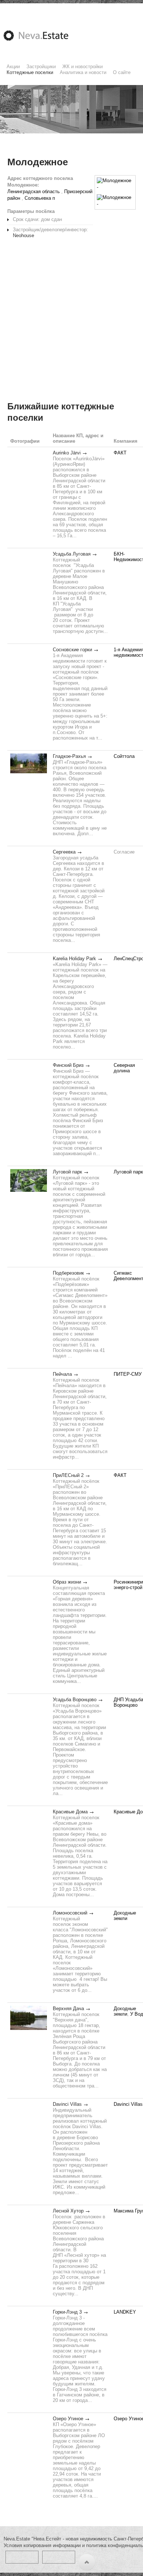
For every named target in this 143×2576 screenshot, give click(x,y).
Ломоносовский (70, 1913)
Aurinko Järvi (67, 453)
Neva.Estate (45, 36)
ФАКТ (120, 453)
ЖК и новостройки (82, 67)
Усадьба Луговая (72, 554)
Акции (13, 67)
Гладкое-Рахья (69, 756)
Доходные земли (125, 1916)
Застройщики (41, 67)
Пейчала (62, 1374)
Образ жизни (67, 1582)
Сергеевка (64, 852)
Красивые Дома (70, 1812)
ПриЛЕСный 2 (68, 1475)
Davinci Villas (67, 2104)
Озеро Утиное (68, 2419)
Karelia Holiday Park (74, 959)
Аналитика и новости (83, 72)
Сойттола (124, 756)
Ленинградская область (34, 191)
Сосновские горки (72, 650)
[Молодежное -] (115, 184)
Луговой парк (67, 1172)
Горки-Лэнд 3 (67, 2312)
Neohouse (23, 235)
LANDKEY (125, 2312)
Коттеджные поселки (30, 72)
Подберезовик (68, 1273)
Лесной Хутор (68, 2211)
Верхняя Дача (68, 2009)
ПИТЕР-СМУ (128, 1374)
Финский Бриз (68, 1065)
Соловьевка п (40, 198)
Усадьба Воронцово (75, 1700)
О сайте (122, 72)
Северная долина (124, 1068)
